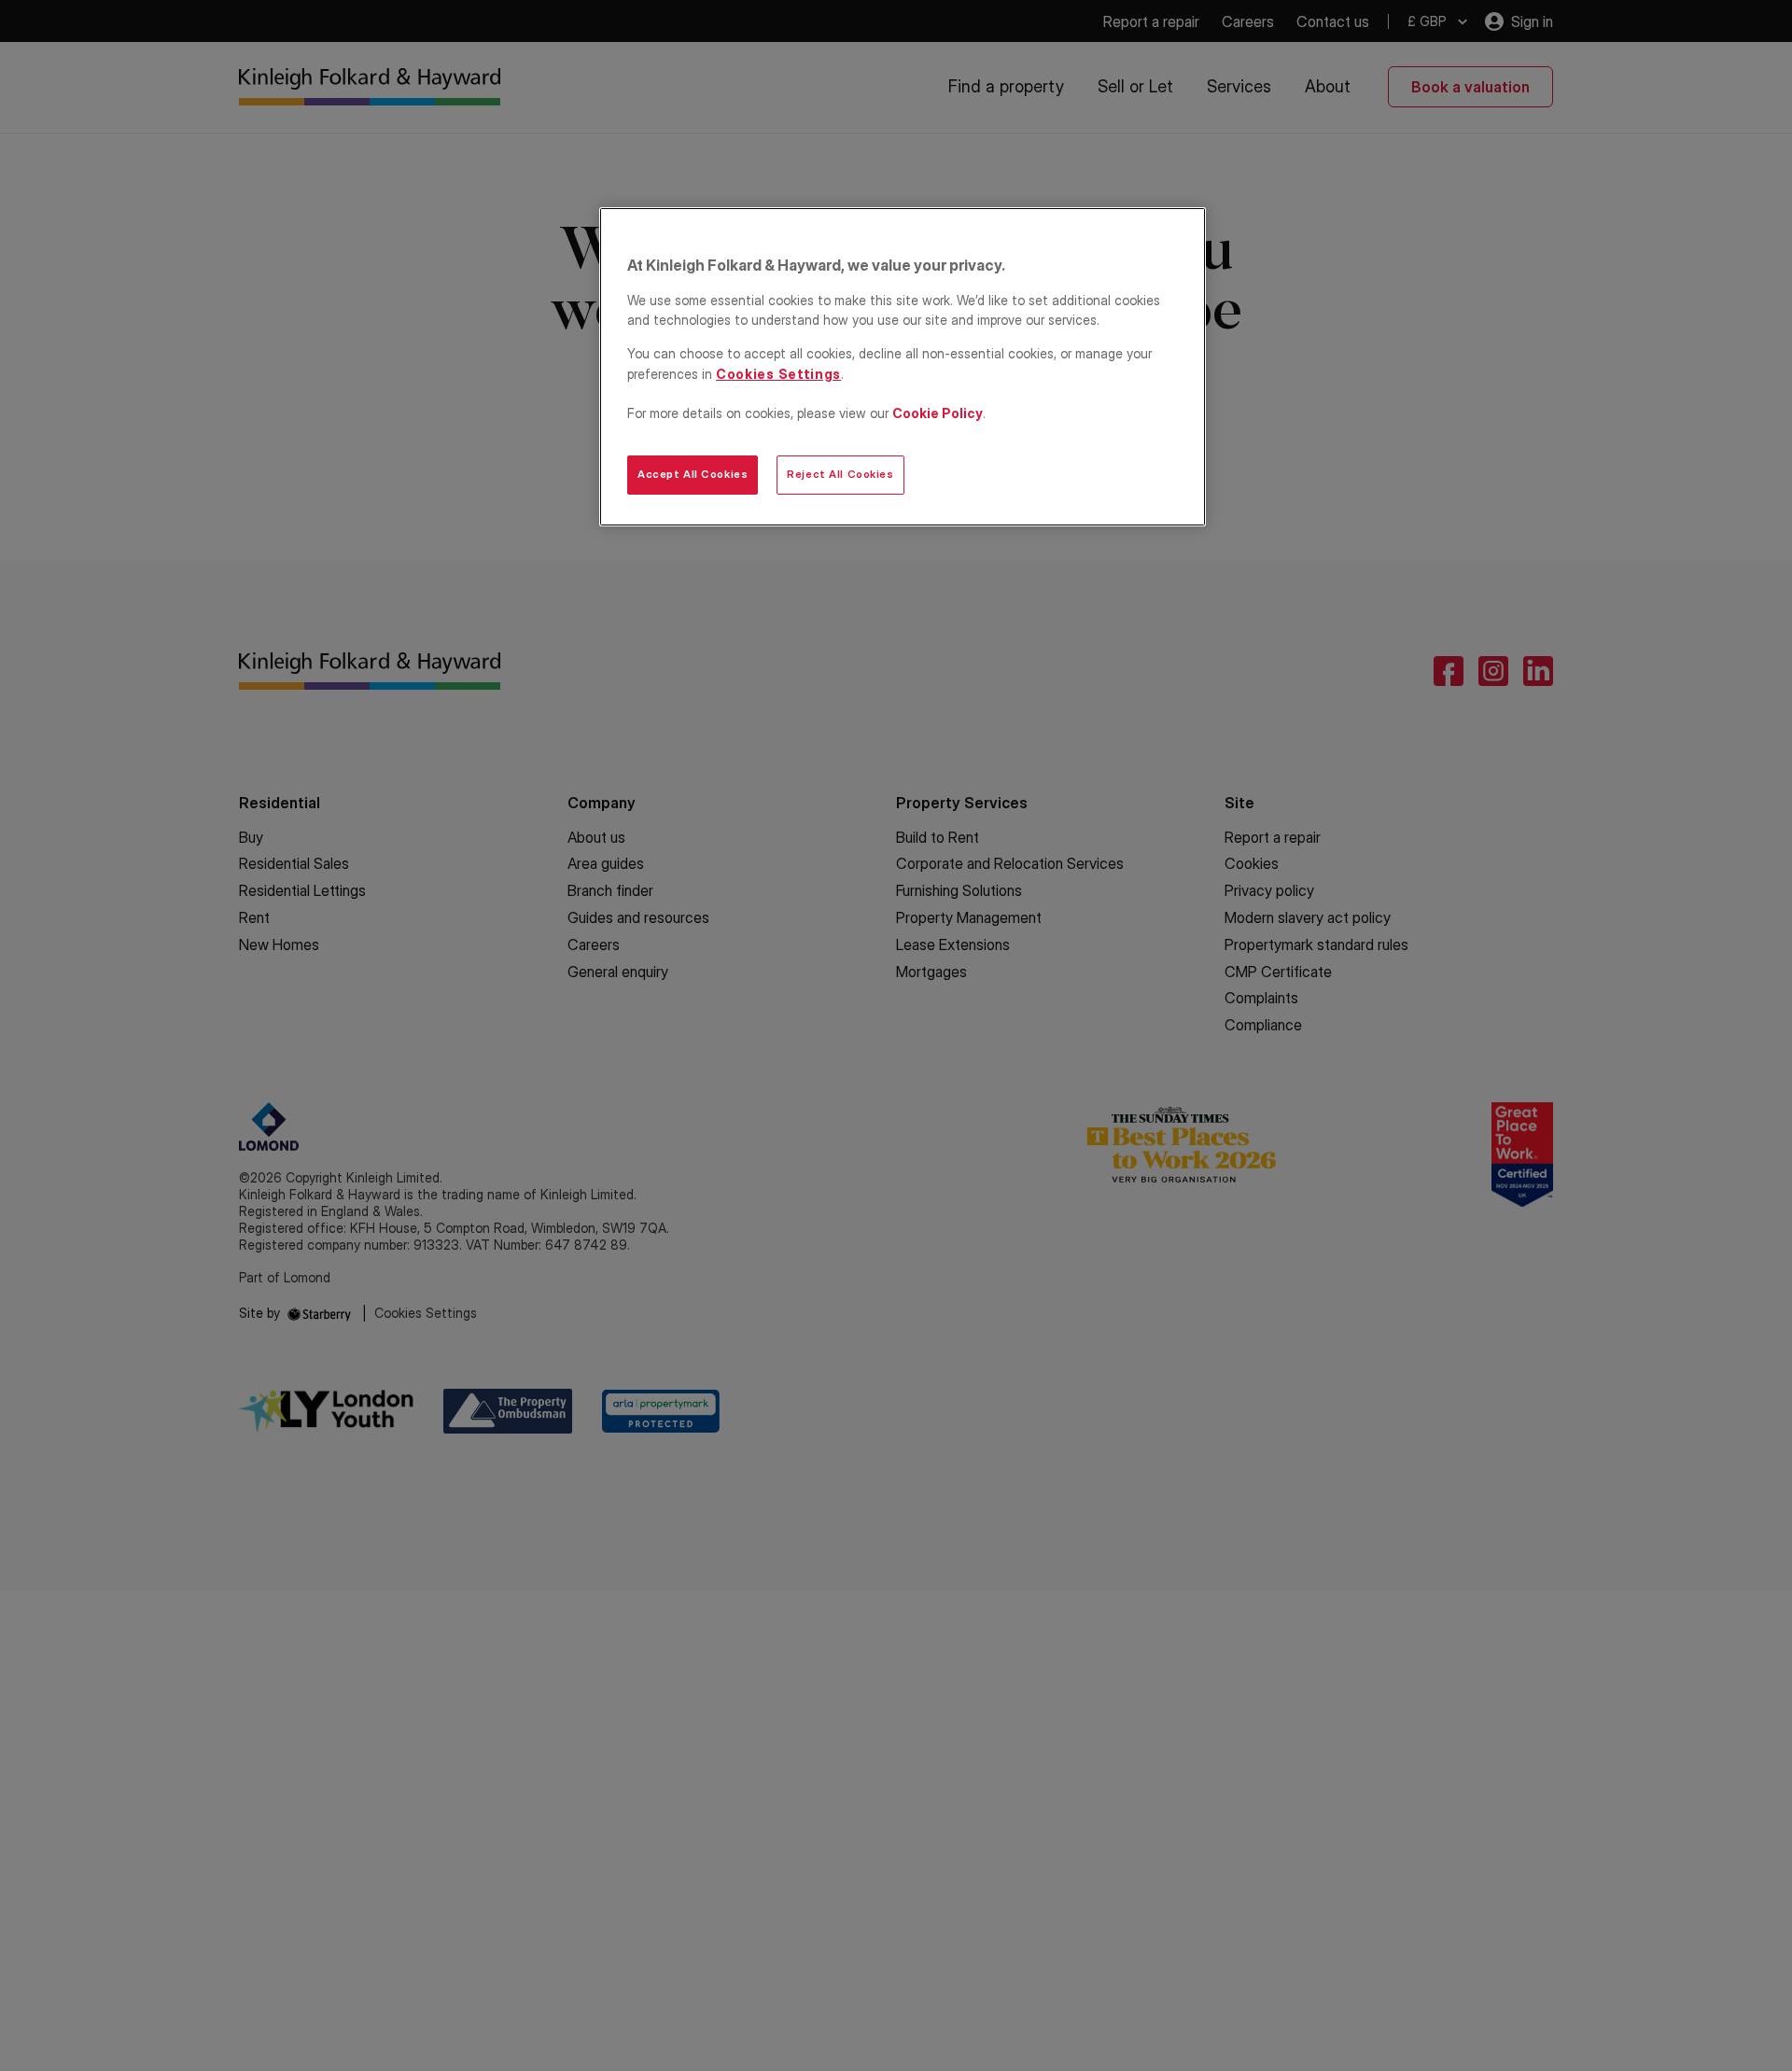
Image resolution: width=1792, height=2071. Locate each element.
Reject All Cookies (840, 474)
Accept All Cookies (693, 474)
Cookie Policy (938, 413)
